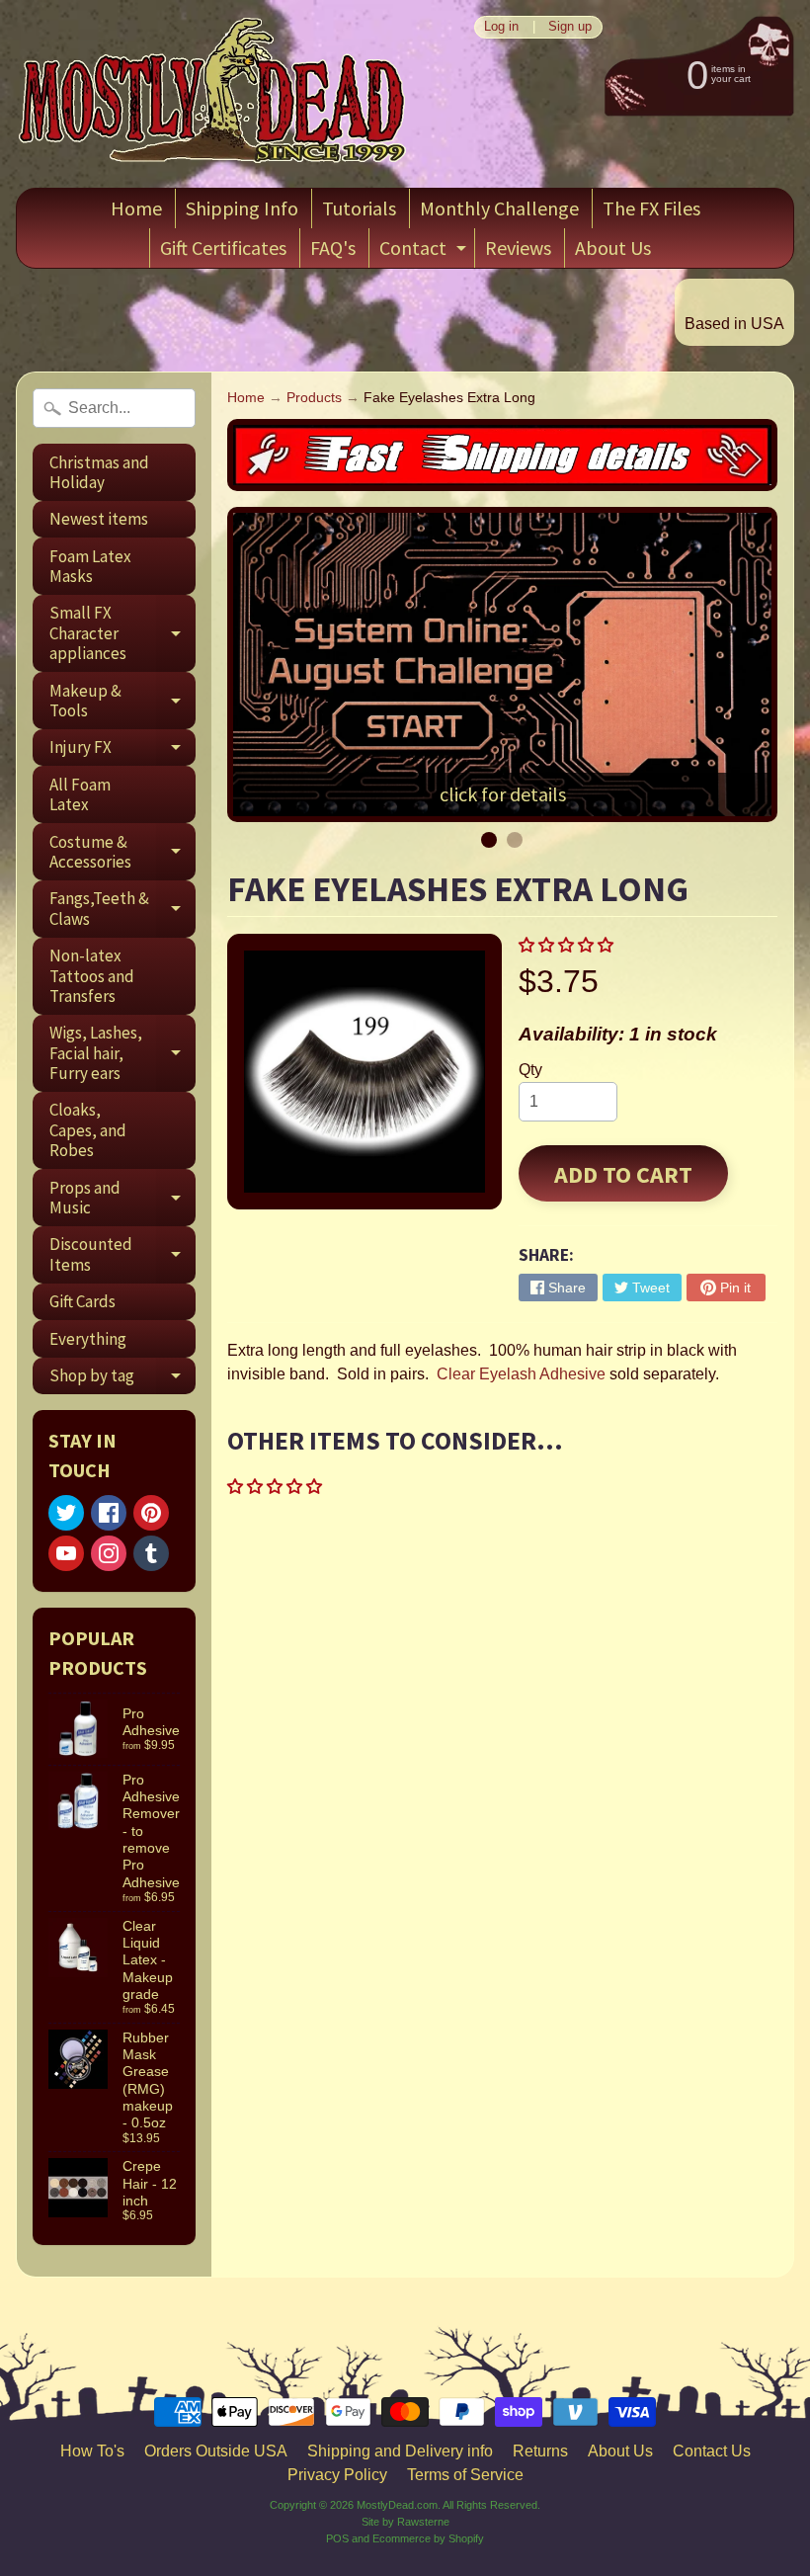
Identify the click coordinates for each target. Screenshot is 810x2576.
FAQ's (333, 248)
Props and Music (122, 1199)
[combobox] (114, 408)
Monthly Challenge (499, 208)
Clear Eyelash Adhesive (521, 1374)
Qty (530, 1070)
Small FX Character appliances (122, 633)
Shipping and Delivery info (400, 2451)
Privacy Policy (337, 2475)
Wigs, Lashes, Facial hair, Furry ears (122, 1053)
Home (136, 208)
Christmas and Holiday (99, 472)
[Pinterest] (151, 1513)
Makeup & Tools (122, 702)
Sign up (570, 27)
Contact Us (712, 2451)
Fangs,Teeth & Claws (122, 909)
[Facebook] (109, 1513)
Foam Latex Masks (90, 566)
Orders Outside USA (216, 2451)
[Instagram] (109, 1553)
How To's (92, 2451)
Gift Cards (82, 1301)
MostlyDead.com (397, 2505)
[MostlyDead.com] (213, 94)
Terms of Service (465, 2475)
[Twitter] (66, 1513)
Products (314, 398)
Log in (501, 27)
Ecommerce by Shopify (428, 2538)
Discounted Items (122, 1255)
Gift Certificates (223, 248)
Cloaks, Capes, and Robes (88, 1130)
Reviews (518, 248)
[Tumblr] (151, 1553)
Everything (88, 1339)
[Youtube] (66, 1553)
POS (337, 2538)
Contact (425, 251)
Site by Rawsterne (405, 2522)
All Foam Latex (80, 794)
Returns (540, 2451)
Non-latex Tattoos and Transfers (92, 976)
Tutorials (359, 208)
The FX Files (651, 208)
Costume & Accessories (122, 853)
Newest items (99, 519)
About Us (613, 248)
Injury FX (122, 751)
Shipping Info (242, 208)
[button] (568, 945)
